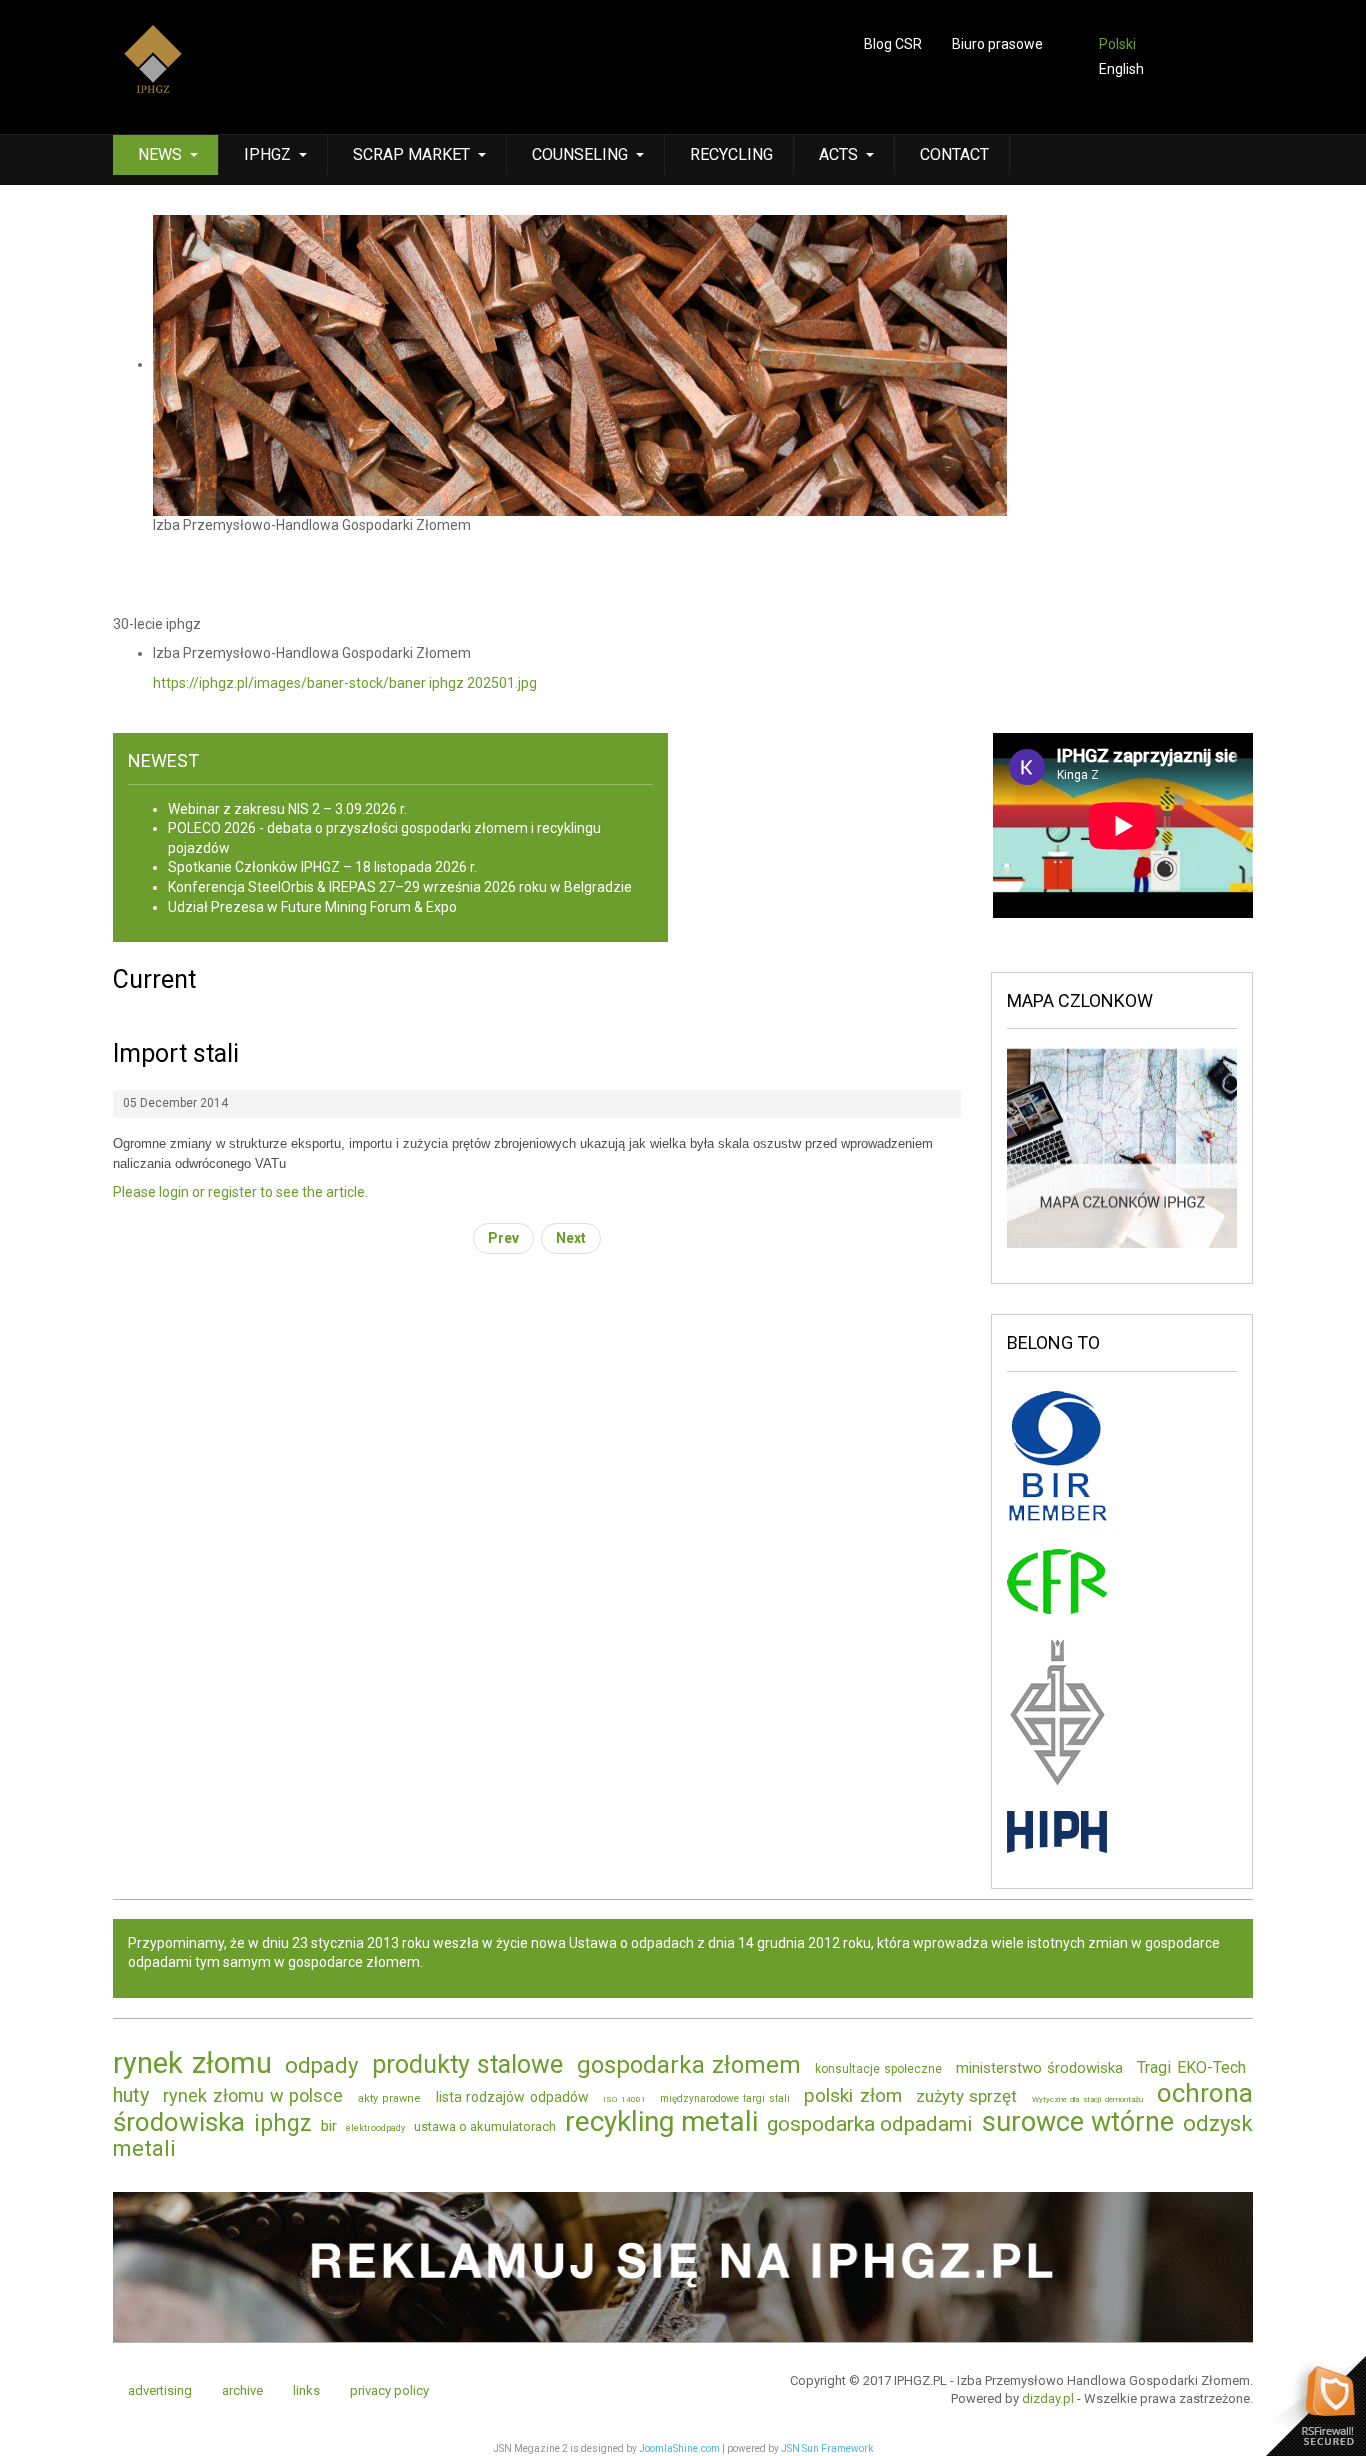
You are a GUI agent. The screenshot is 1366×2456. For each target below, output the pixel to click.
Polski (1117, 44)
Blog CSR (893, 44)
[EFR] (1057, 1580)
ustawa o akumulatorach (485, 2126)
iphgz (283, 2123)
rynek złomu (192, 2063)
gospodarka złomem (689, 2065)
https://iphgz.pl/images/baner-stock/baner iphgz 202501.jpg (345, 683)
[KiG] (1057, 1711)
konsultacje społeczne (879, 2069)
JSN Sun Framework (827, 2448)
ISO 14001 (624, 2099)
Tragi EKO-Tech (1191, 2067)
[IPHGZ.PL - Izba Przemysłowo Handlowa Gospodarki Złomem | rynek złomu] (153, 72)
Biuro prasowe (997, 44)
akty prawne (390, 2098)
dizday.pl (1048, 2398)
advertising (160, 2390)
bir (329, 2126)
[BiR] (1057, 1458)
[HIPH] (1057, 1830)
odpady (321, 2065)
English (1121, 69)
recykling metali (661, 2121)
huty (131, 2095)
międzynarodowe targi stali (724, 2098)
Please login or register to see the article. (240, 1192)
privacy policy (389, 2390)
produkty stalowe (468, 2064)
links (306, 2390)
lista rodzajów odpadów (512, 2097)
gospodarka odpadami (870, 2124)
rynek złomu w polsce (253, 2095)
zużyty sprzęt (967, 2096)
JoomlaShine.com (679, 2448)
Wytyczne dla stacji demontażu (1087, 2099)
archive (242, 2390)
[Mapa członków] (1122, 1147)
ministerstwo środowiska (1040, 2068)
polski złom (853, 2095)
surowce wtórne (1078, 2122)
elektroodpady (375, 2128)
